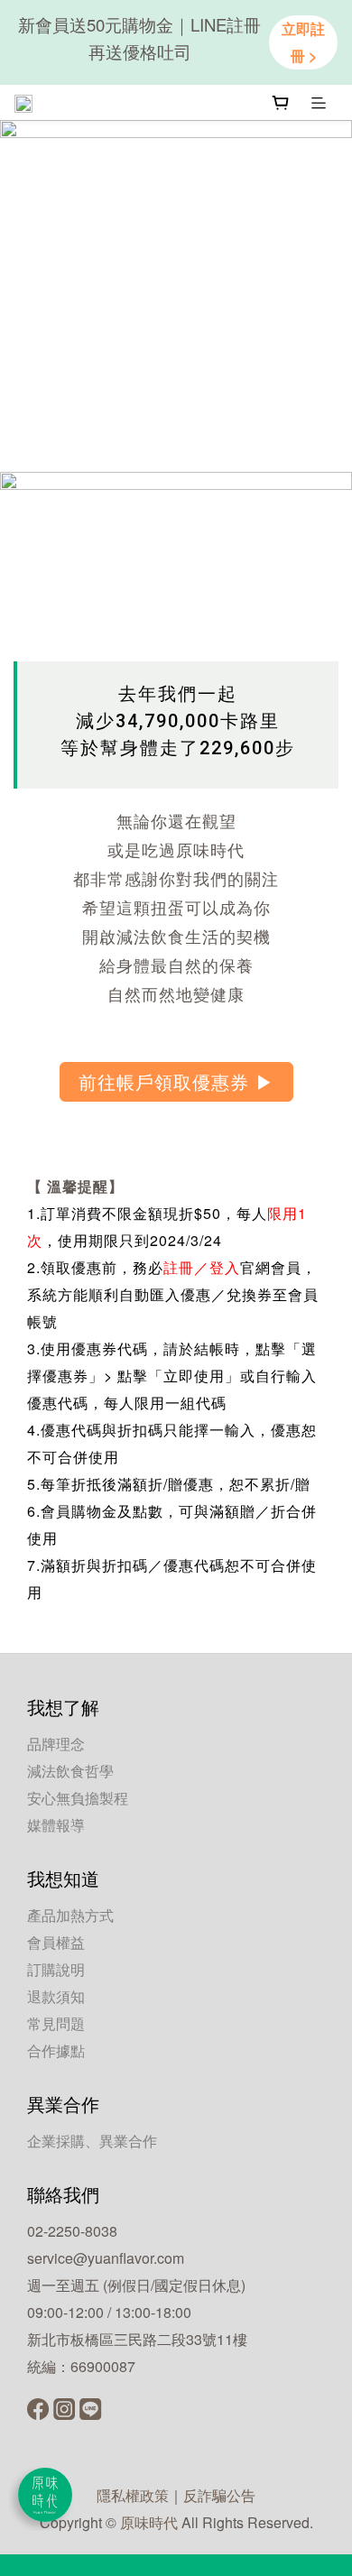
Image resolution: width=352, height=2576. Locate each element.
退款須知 (56, 1996)
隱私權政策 (133, 2495)
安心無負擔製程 (78, 1798)
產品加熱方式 (70, 1915)
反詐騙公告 (219, 2495)
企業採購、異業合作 (92, 2141)
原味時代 (149, 2522)
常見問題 (56, 2023)
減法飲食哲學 (70, 1771)
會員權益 (56, 1942)
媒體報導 (56, 1825)
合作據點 (56, 2050)
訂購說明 (56, 1969)
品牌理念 (56, 1744)
